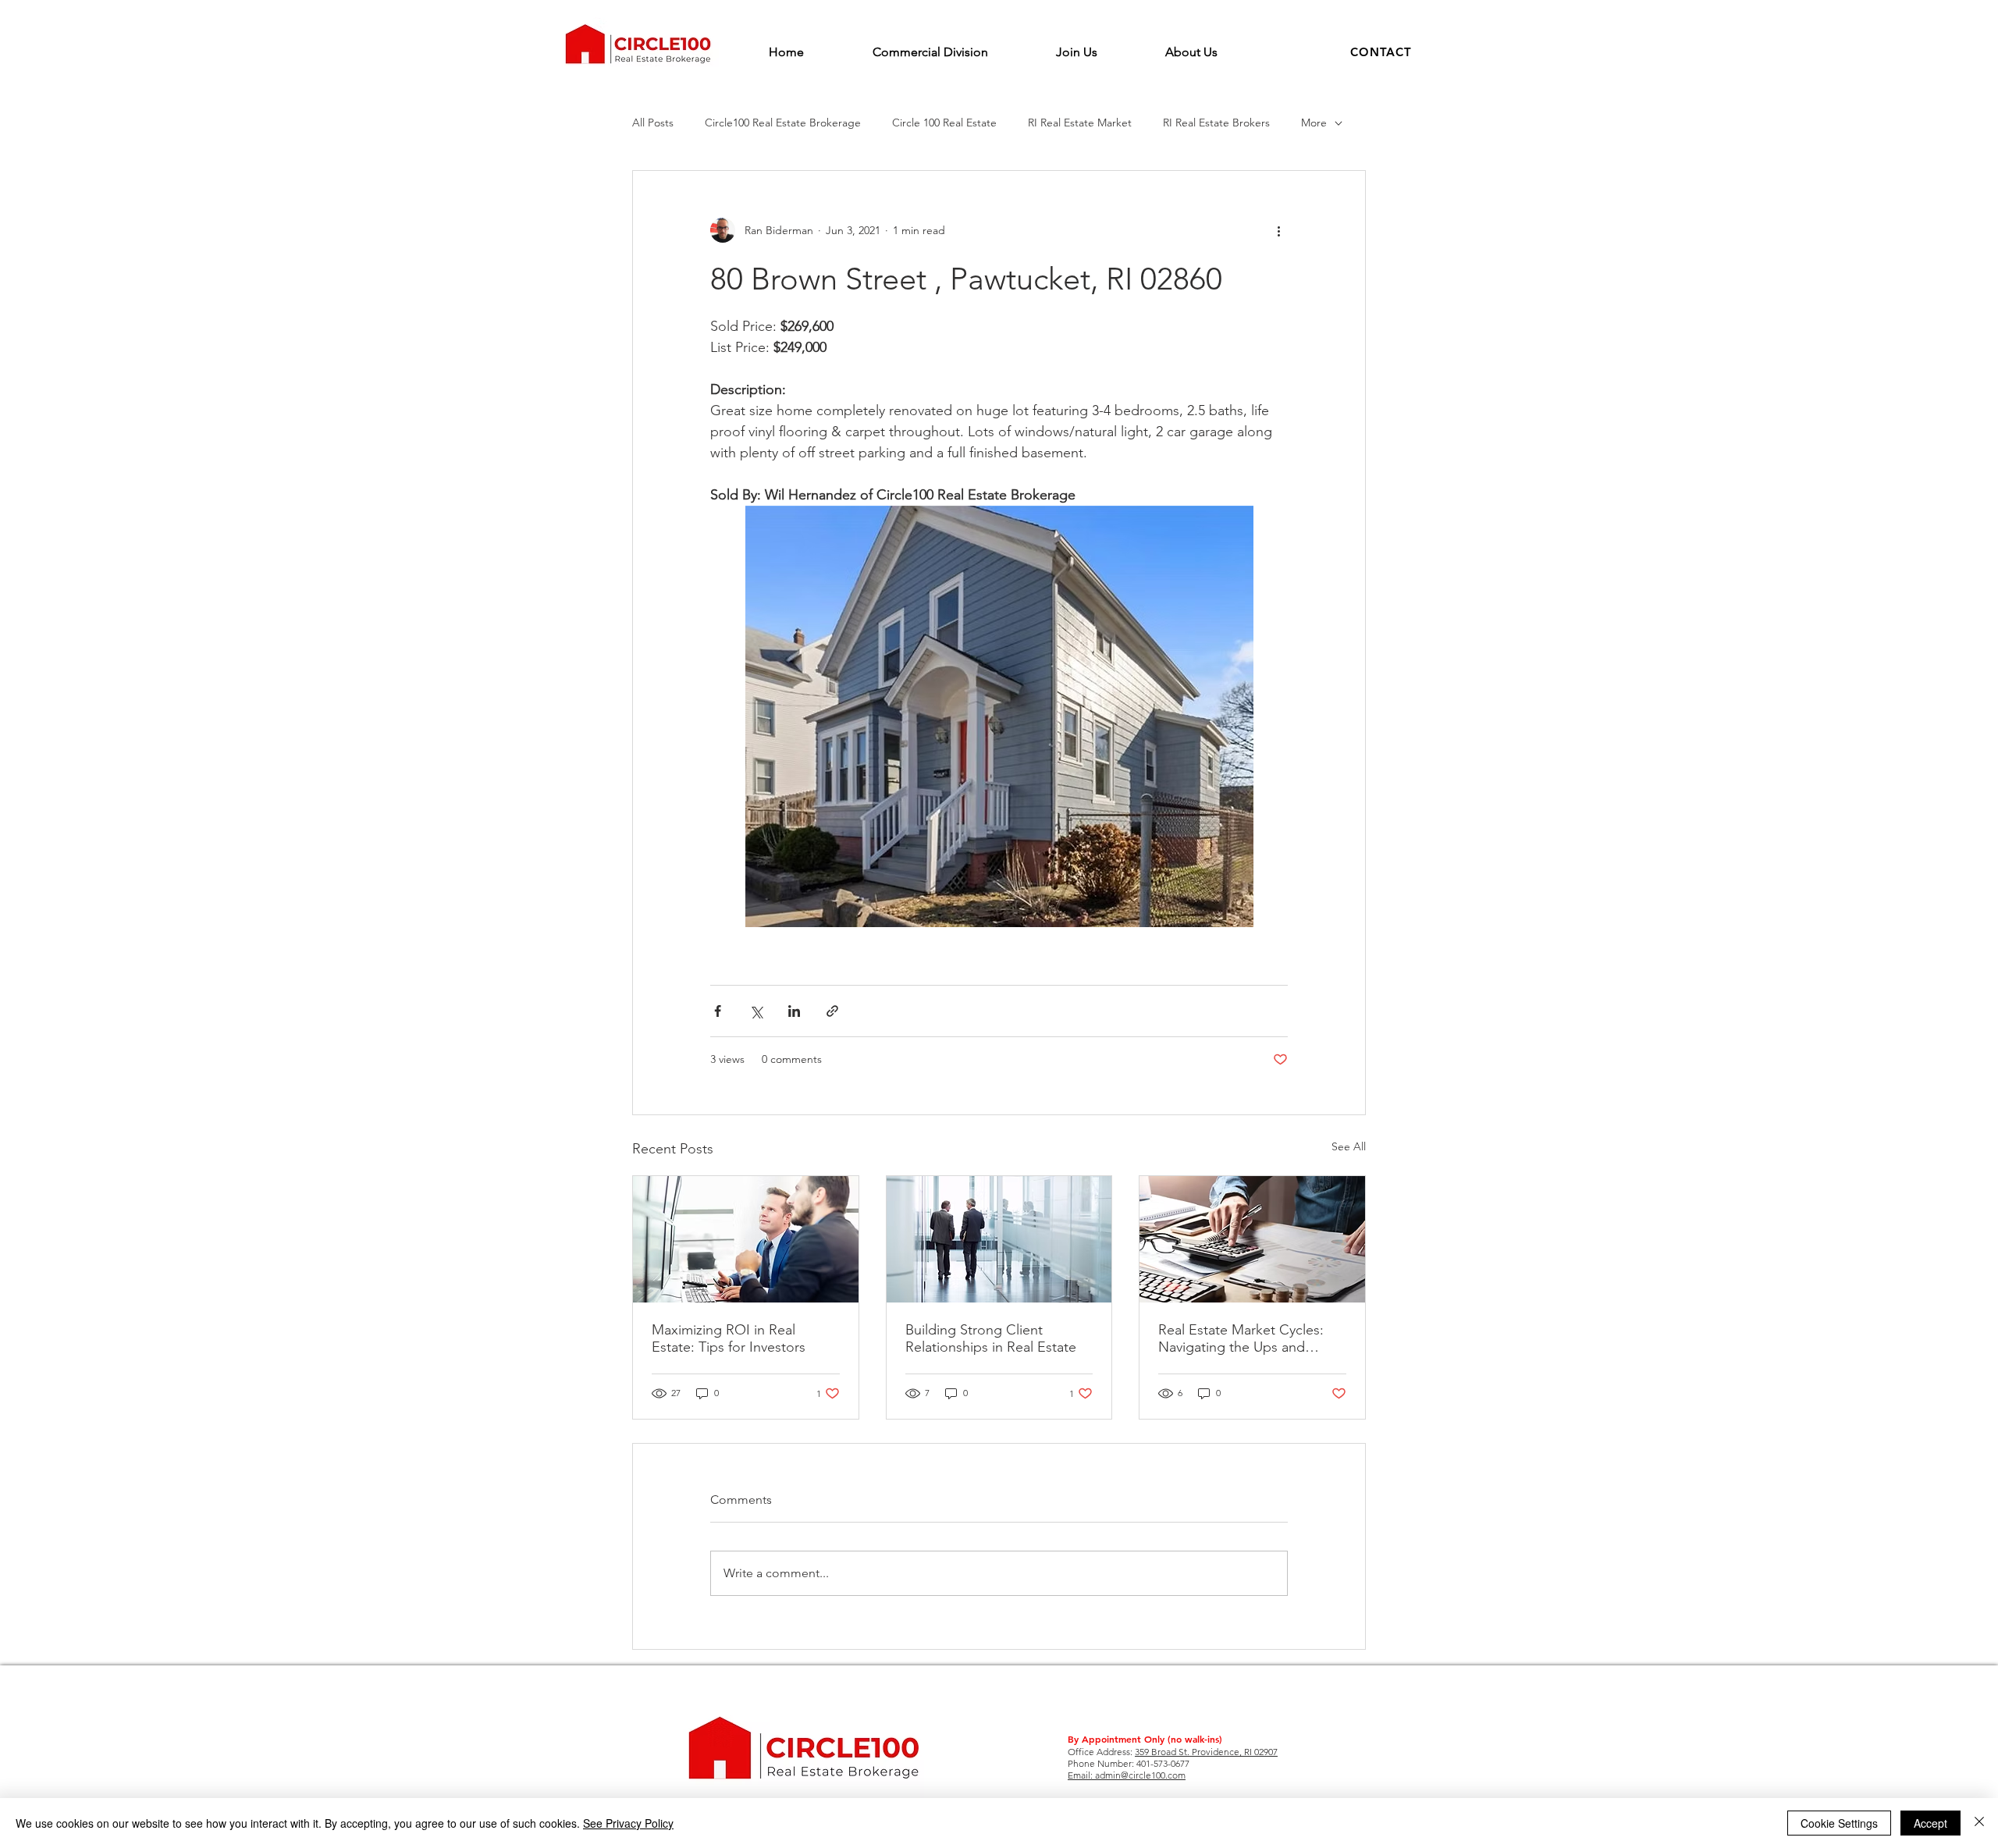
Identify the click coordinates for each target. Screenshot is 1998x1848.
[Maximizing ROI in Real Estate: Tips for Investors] (746, 1239)
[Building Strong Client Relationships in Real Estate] (999, 1239)
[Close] (1979, 1823)
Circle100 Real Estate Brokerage (783, 123)
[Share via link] (832, 1011)
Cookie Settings (1839, 1823)
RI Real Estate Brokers (1216, 123)
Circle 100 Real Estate (944, 123)
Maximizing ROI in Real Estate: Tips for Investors (729, 1338)
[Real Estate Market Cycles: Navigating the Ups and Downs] (1252, 1239)
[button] (1381, 52)
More (1314, 123)
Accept (1930, 1823)
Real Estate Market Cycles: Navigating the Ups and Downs (1241, 1338)
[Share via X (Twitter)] (756, 1011)
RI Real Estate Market (1080, 123)
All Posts (653, 123)
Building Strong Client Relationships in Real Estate (991, 1338)
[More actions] (1278, 230)
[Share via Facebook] (718, 1011)
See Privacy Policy (628, 1823)
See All (1349, 1146)
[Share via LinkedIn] (794, 1011)
